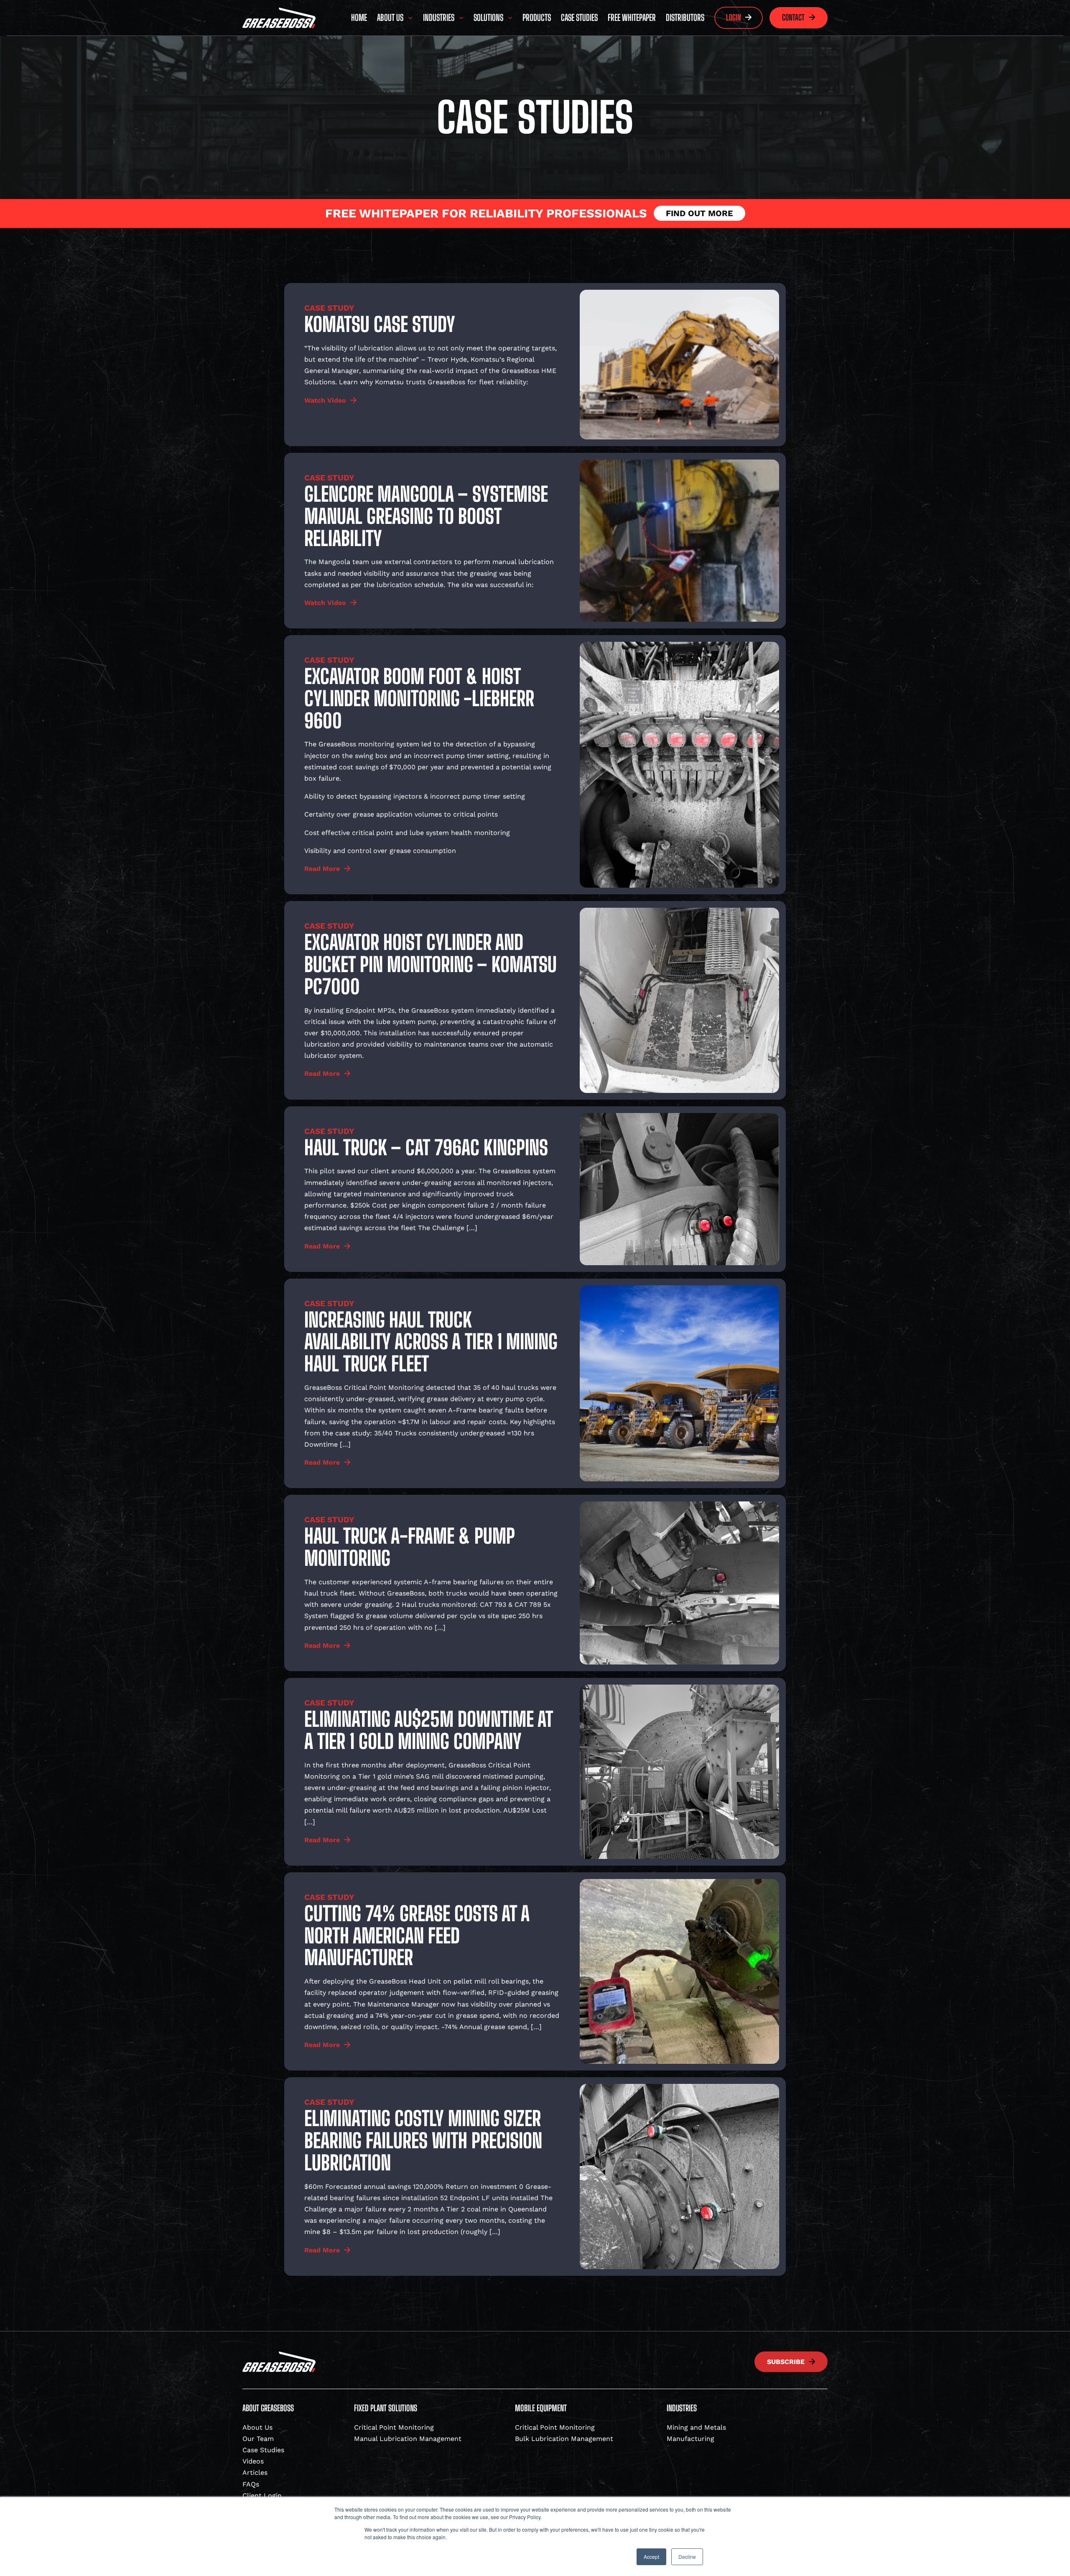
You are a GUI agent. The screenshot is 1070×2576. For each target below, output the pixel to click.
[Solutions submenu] (510, 18)
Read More (322, 869)
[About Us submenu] (410, 18)
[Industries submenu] (461, 18)
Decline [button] (687, 2557)
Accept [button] (651, 2557)
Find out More (699, 213)
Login (734, 17)
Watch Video (325, 400)
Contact (793, 17)
